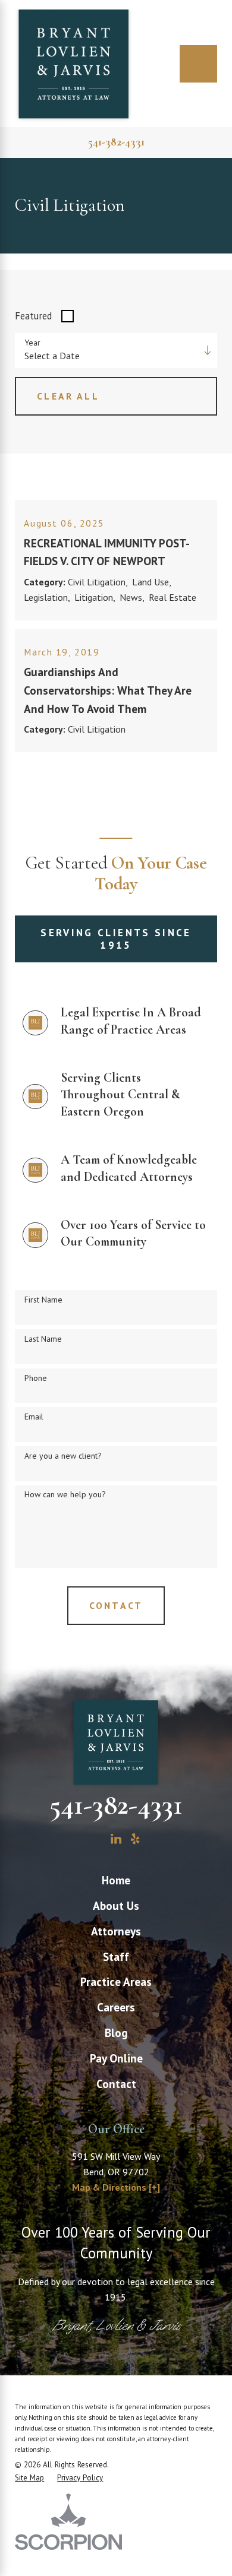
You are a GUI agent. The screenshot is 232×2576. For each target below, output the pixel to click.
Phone (36, 1378)
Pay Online (116, 2058)
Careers (116, 2007)
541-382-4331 (116, 142)
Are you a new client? (63, 1456)
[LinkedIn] (116, 1839)
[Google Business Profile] (96, 1839)
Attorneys (116, 1931)
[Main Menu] (198, 64)
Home (116, 1880)
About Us (116, 1905)
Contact (116, 2084)
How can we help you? (65, 1495)
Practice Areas (116, 1981)
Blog (116, 2032)
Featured (33, 316)
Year (32, 343)
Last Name (43, 1339)
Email (34, 1417)
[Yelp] (135, 1839)
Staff (116, 1956)
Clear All (68, 396)
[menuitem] (116, 1880)
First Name (43, 1300)
